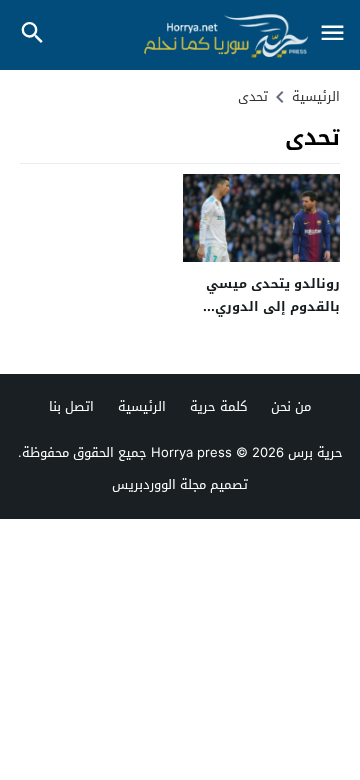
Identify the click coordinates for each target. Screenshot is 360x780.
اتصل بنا (71, 406)
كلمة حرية (218, 406)
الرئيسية (142, 406)
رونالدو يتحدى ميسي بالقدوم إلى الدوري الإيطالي (273, 307)
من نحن (291, 406)
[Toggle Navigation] (332, 34)
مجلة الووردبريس (159, 484)
